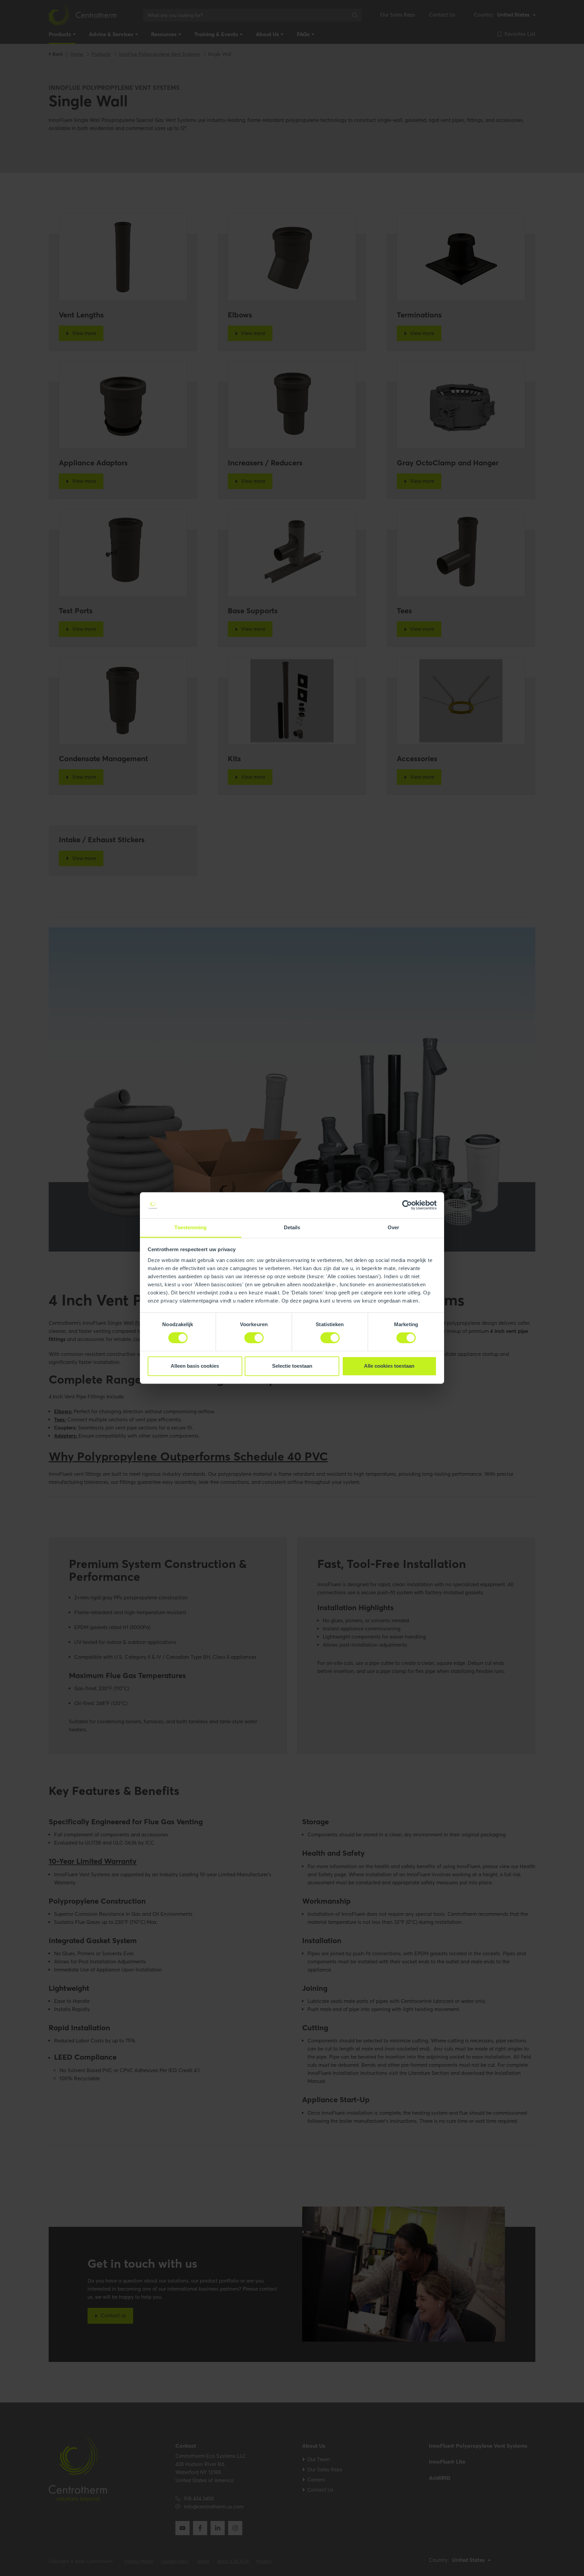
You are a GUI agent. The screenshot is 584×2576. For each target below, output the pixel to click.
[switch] (254, 1338)
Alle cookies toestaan (389, 1366)
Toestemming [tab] (190, 1227)
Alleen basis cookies (195, 1366)
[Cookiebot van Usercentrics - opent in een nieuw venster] (407, 1205)
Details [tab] (292, 1227)
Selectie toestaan (292, 1366)
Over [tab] (393, 1227)
